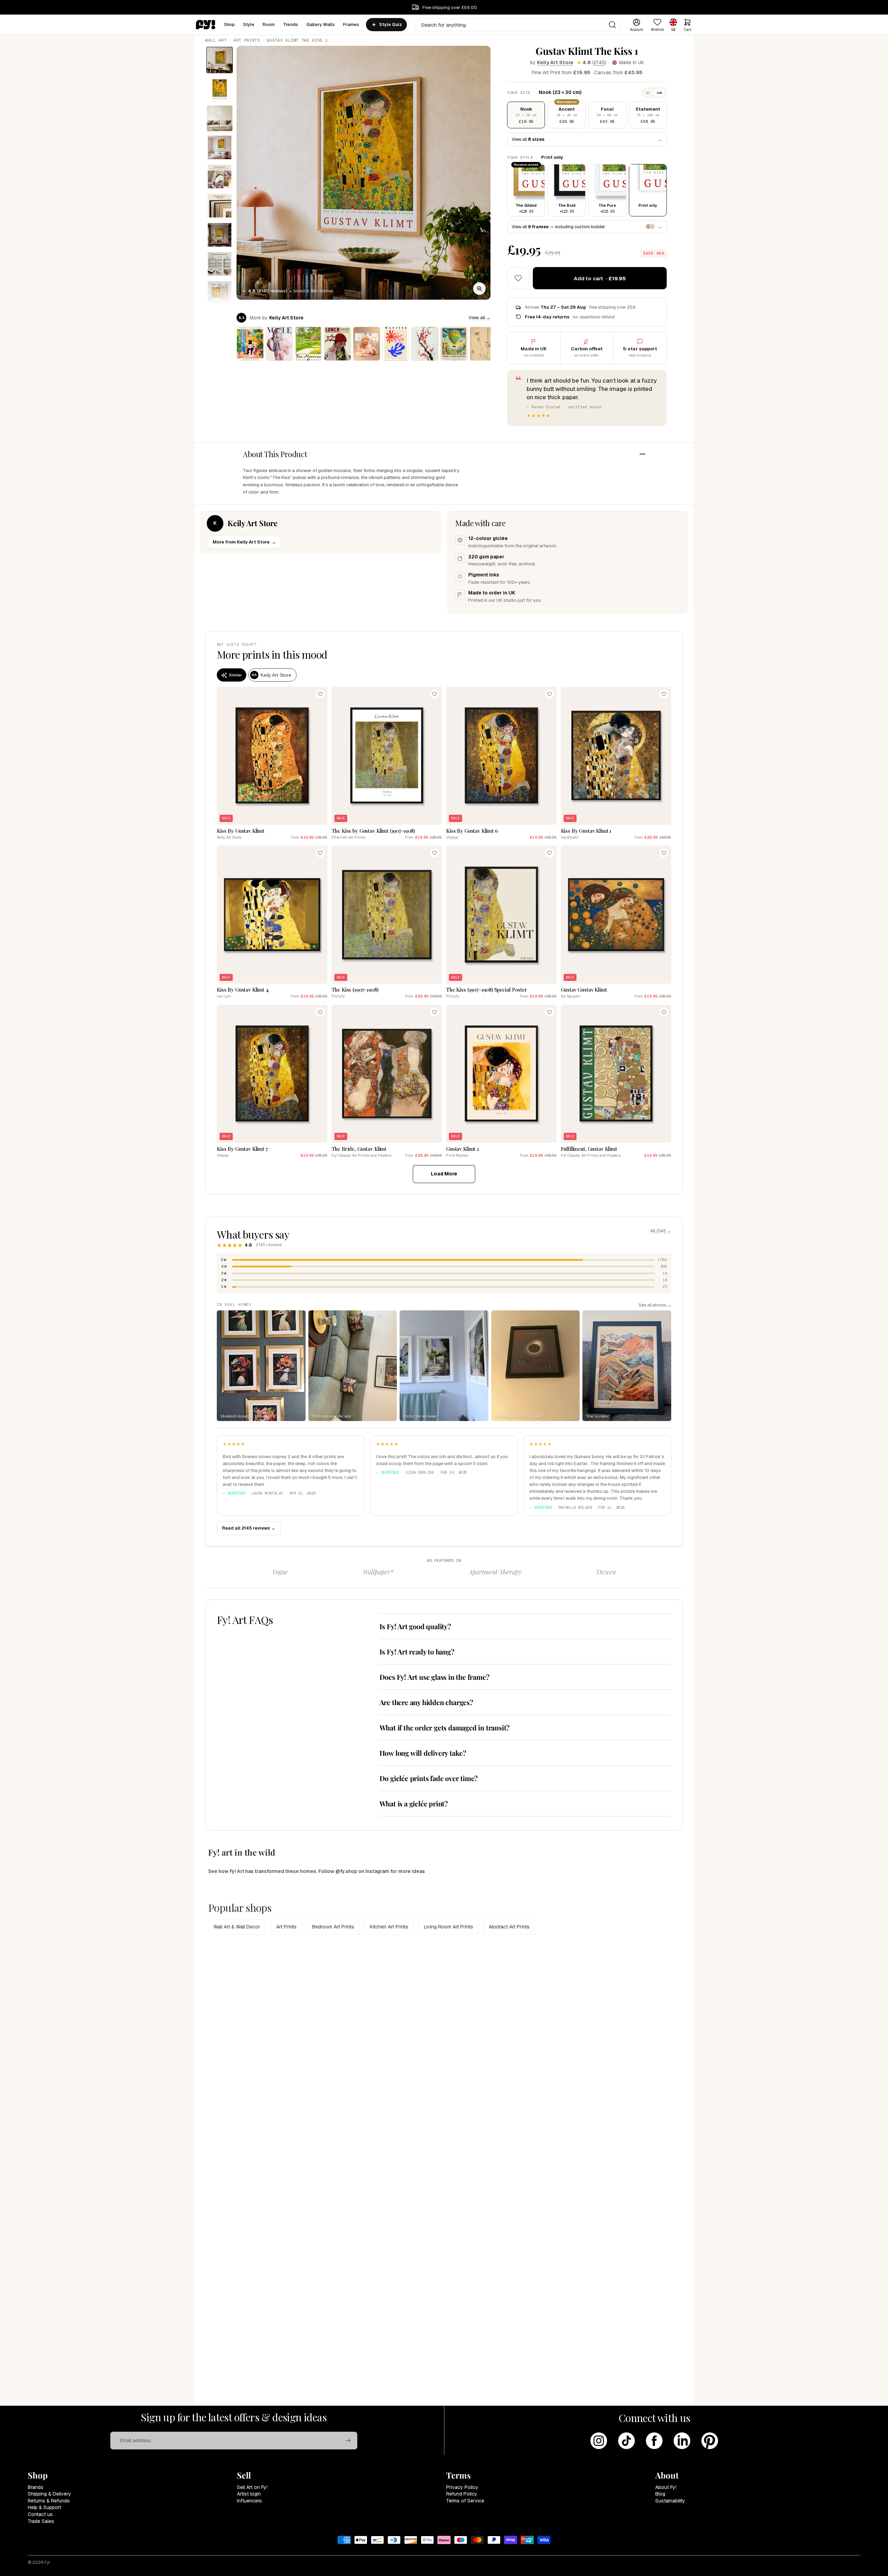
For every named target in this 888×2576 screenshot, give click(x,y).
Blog (660, 2494)
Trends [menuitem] (291, 24)
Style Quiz (390, 25)
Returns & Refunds (49, 2501)
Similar (235, 675)
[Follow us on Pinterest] (710, 2441)
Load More (444, 1174)
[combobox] (518, 25)
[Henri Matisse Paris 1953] (250, 344)
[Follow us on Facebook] (654, 2441)
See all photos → (655, 1305)
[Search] (612, 25)
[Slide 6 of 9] (220, 206)
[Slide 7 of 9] (220, 235)
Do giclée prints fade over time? (429, 1778)
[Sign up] (348, 2441)
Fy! (47, 2562)
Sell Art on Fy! (252, 2487)
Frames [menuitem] (351, 24)
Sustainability (670, 2501)
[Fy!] (206, 25)
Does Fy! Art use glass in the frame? (434, 1677)
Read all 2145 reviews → (249, 1528)
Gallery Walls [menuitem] (321, 24)
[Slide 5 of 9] (220, 177)
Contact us (40, 2514)
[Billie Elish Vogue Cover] (279, 344)
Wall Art (216, 40)
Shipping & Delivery (49, 2494)
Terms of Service (465, 2501)
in (648, 93)
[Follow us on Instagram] (599, 2441)
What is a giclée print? (414, 1803)
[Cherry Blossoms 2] (425, 344)
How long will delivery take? (423, 1753)
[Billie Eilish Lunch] (338, 344)
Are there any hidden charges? (426, 1702)
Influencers (249, 2501)
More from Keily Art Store (244, 542)
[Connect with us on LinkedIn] (682, 2441)
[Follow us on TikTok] (626, 2441)
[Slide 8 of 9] (220, 264)
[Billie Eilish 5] (367, 344)
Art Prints (247, 40)
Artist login (249, 2494)
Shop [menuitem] (230, 24)
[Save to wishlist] (518, 278)
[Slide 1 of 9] (220, 60)
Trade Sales (41, 2521)
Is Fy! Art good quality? (415, 1626)
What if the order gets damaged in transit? (445, 1727)
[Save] (320, 694)
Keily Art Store (555, 62)
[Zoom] (479, 289)
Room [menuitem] (269, 24)
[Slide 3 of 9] (220, 118)
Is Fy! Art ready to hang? (417, 1651)
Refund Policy (462, 2494)
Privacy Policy (462, 2487)
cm (659, 93)
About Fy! (666, 2487)
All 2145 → (661, 1231)
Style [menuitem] (249, 24)
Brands (36, 2487)
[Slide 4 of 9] (220, 147)
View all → (480, 318)
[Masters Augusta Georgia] (308, 344)
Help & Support (44, 2507)
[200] (483, 344)
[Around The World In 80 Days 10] (454, 344)
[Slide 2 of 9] (220, 89)
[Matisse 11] (396, 344)
